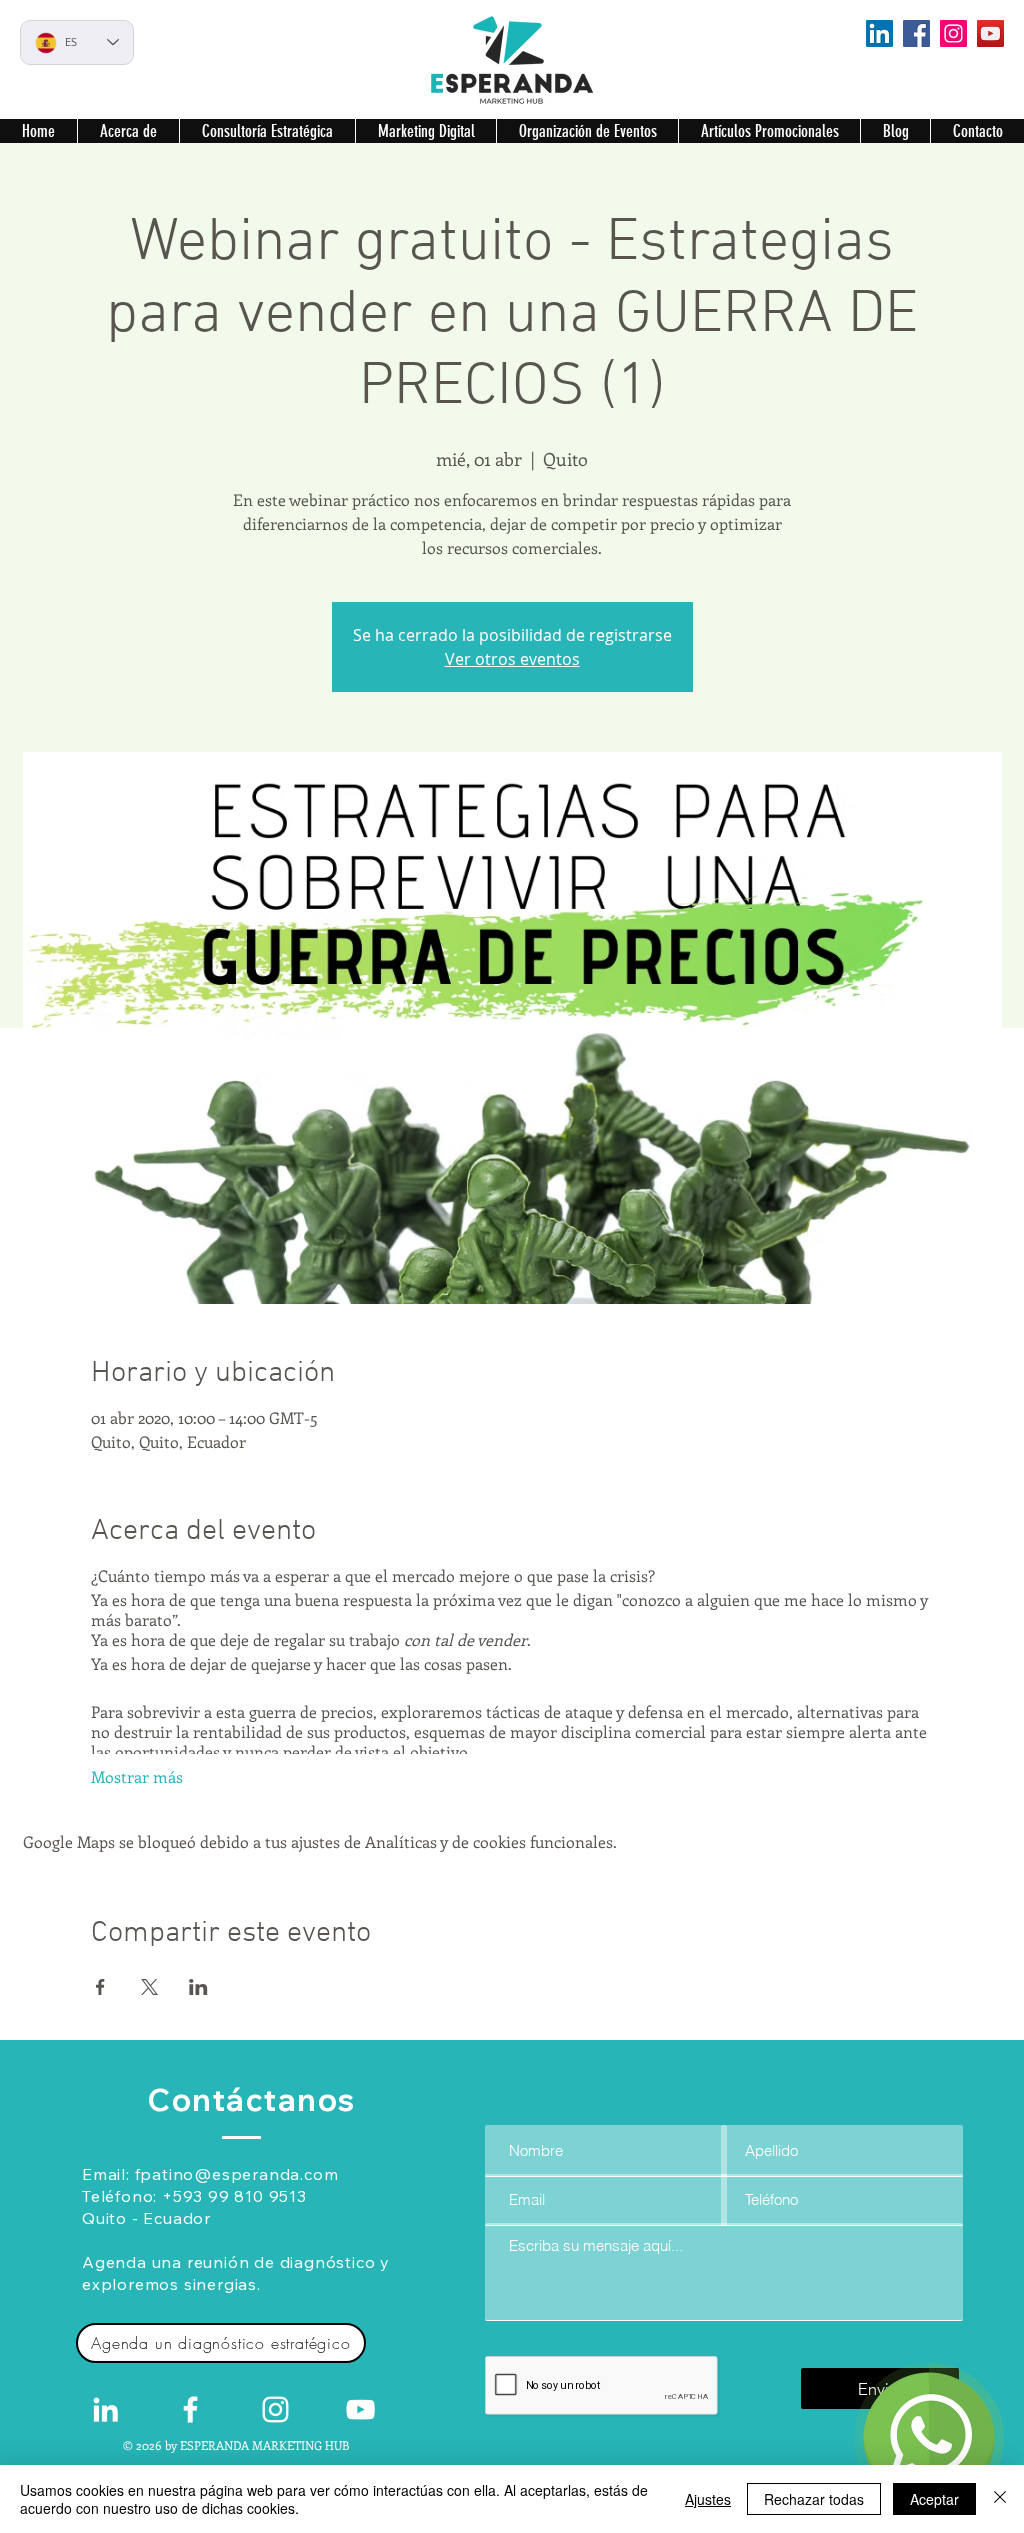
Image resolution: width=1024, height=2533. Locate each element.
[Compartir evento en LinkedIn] (198, 1987)
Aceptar (934, 2499)
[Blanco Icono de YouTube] (360, 2409)
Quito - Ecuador (146, 2218)
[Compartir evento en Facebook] (100, 1987)
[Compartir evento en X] (149, 1987)
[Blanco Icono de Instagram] (275, 2409)
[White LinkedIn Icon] (105, 2409)
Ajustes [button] (708, 2499)
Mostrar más (137, 1776)
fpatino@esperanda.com (237, 2174)
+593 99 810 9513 (234, 2196)
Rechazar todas (814, 2499)
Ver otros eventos (512, 659)
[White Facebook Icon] (190, 2409)
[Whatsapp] (929, 2438)
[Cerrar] (1000, 2499)
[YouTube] (990, 33)
